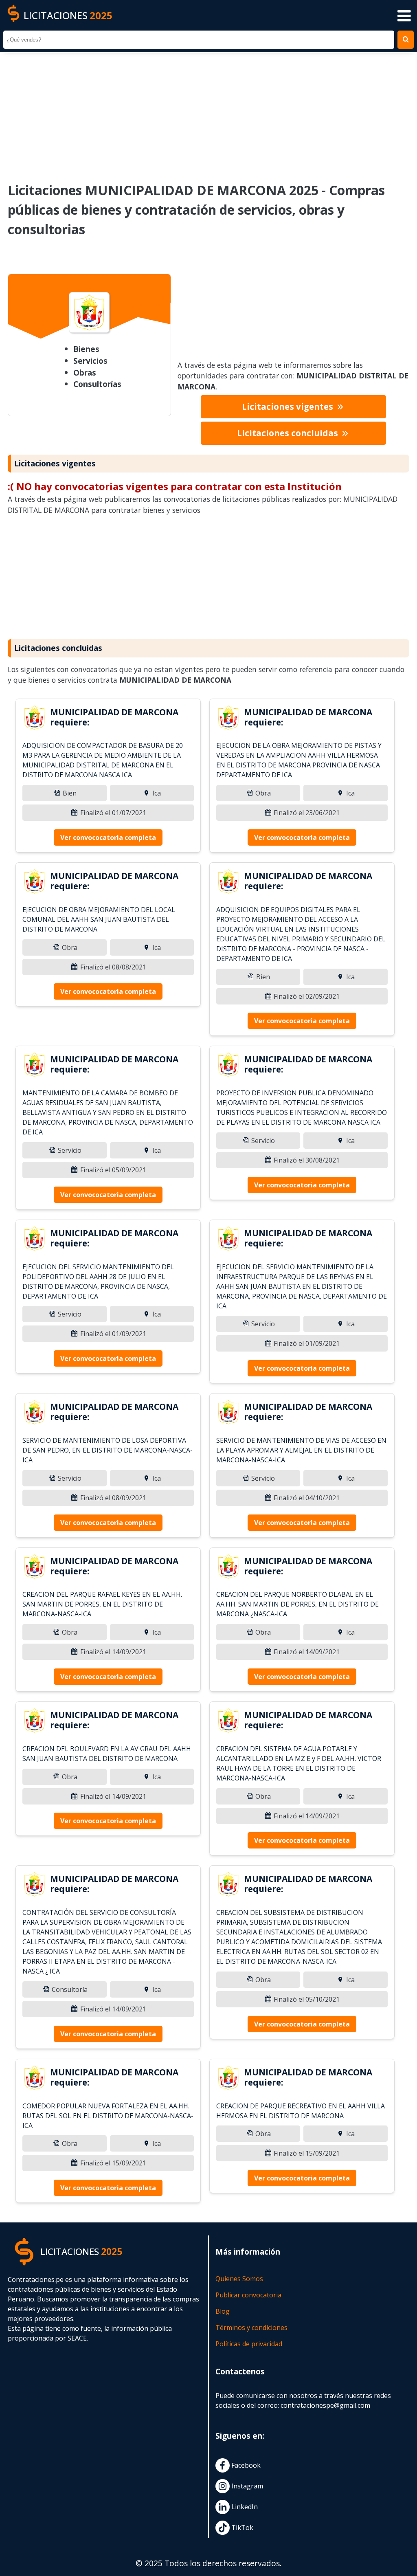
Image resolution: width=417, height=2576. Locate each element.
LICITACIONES (68, 15)
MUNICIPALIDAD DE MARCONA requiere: (114, 717)
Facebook (245, 2465)
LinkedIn (244, 2507)
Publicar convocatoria (248, 2295)
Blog (223, 2311)
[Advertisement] (208, 112)
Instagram (246, 2486)
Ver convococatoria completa (108, 837)
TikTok (241, 2528)
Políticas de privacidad (249, 2344)
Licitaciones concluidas (289, 433)
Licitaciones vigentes (289, 407)
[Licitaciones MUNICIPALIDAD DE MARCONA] (35, 719)
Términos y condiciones (251, 2328)
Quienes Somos (239, 2279)
